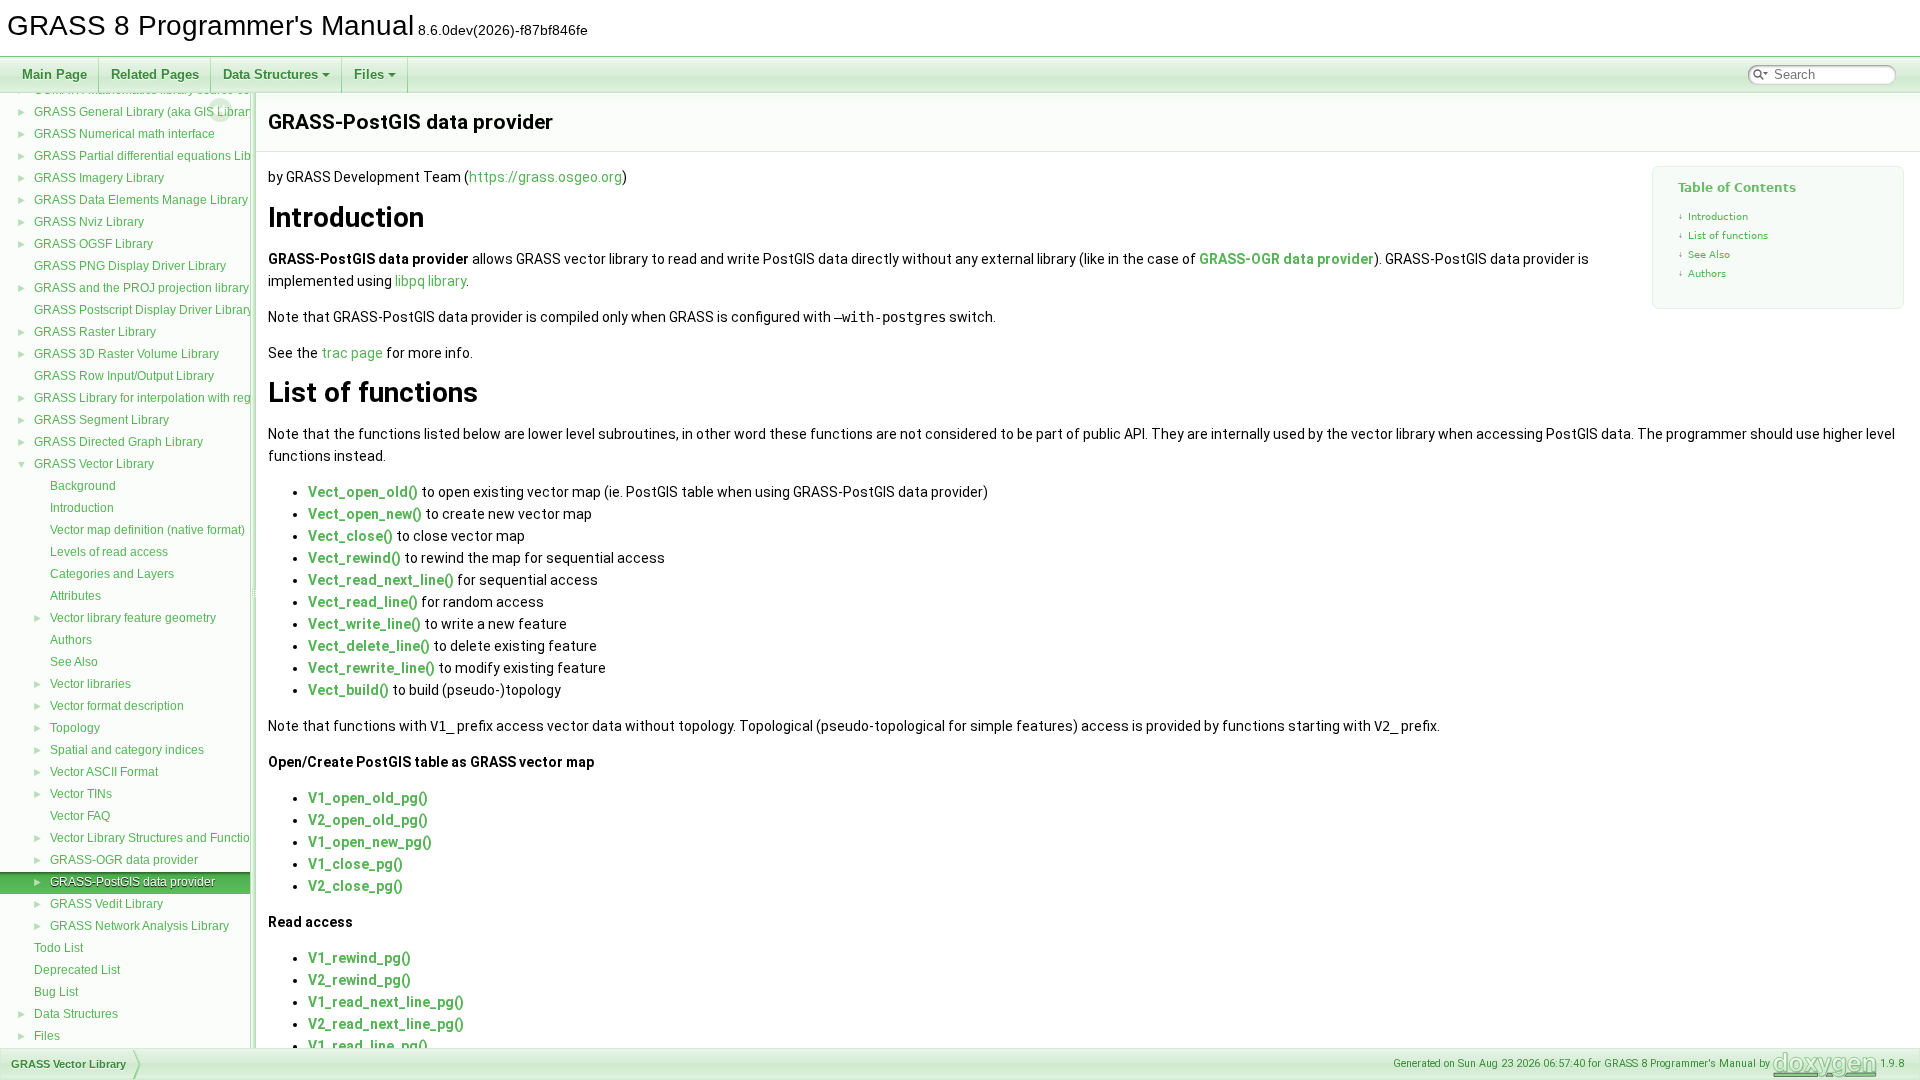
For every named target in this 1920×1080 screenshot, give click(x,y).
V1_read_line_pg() (368, 1046)
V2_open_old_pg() (368, 820)
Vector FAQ (80, 816)
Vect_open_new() (365, 514)
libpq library (430, 281)
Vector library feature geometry (133, 618)
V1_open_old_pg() (368, 798)
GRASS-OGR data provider (124, 860)
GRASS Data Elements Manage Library (141, 200)
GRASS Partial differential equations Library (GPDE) (175, 156)
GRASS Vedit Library (106, 904)
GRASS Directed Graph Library (118, 442)
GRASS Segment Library (101, 420)
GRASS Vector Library (94, 464)
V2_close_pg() (355, 886)
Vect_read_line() (363, 602)
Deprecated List (77, 970)
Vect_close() (350, 536)
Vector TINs (81, 794)
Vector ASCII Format (104, 772)
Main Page (54, 74)
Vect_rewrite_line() (371, 668)
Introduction (82, 508)
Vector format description (117, 706)
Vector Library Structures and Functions (156, 838)
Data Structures (270, 74)
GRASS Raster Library (95, 332)
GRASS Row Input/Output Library (124, 376)
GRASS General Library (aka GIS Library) (146, 112)
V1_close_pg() (355, 864)
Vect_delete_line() (369, 646)
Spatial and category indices (127, 750)
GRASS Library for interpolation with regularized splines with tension (219, 398)
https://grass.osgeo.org (545, 177)
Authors (71, 640)
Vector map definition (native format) (147, 530)
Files (369, 74)
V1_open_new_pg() (370, 842)
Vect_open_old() (363, 492)
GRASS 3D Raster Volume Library (126, 354)
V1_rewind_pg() (359, 958)
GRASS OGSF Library (93, 244)
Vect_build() (348, 690)
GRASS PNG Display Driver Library (130, 266)
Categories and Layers (112, 574)
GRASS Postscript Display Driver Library (143, 310)
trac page (352, 353)
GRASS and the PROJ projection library (141, 288)
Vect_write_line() (364, 624)
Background (83, 486)
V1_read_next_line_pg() (386, 1002)
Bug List (56, 992)
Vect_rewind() (354, 558)
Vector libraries (90, 684)
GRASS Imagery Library (99, 178)
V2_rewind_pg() (359, 980)
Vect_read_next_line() (381, 580)
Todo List (58, 948)
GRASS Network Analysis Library (139, 926)
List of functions (1728, 235)
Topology (75, 728)
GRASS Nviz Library (89, 222)
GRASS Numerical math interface (124, 134)
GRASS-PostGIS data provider (132, 882)
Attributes (75, 596)
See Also (74, 662)
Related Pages (155, 74)
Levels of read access (109, 552)
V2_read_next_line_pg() (386, 1024)
